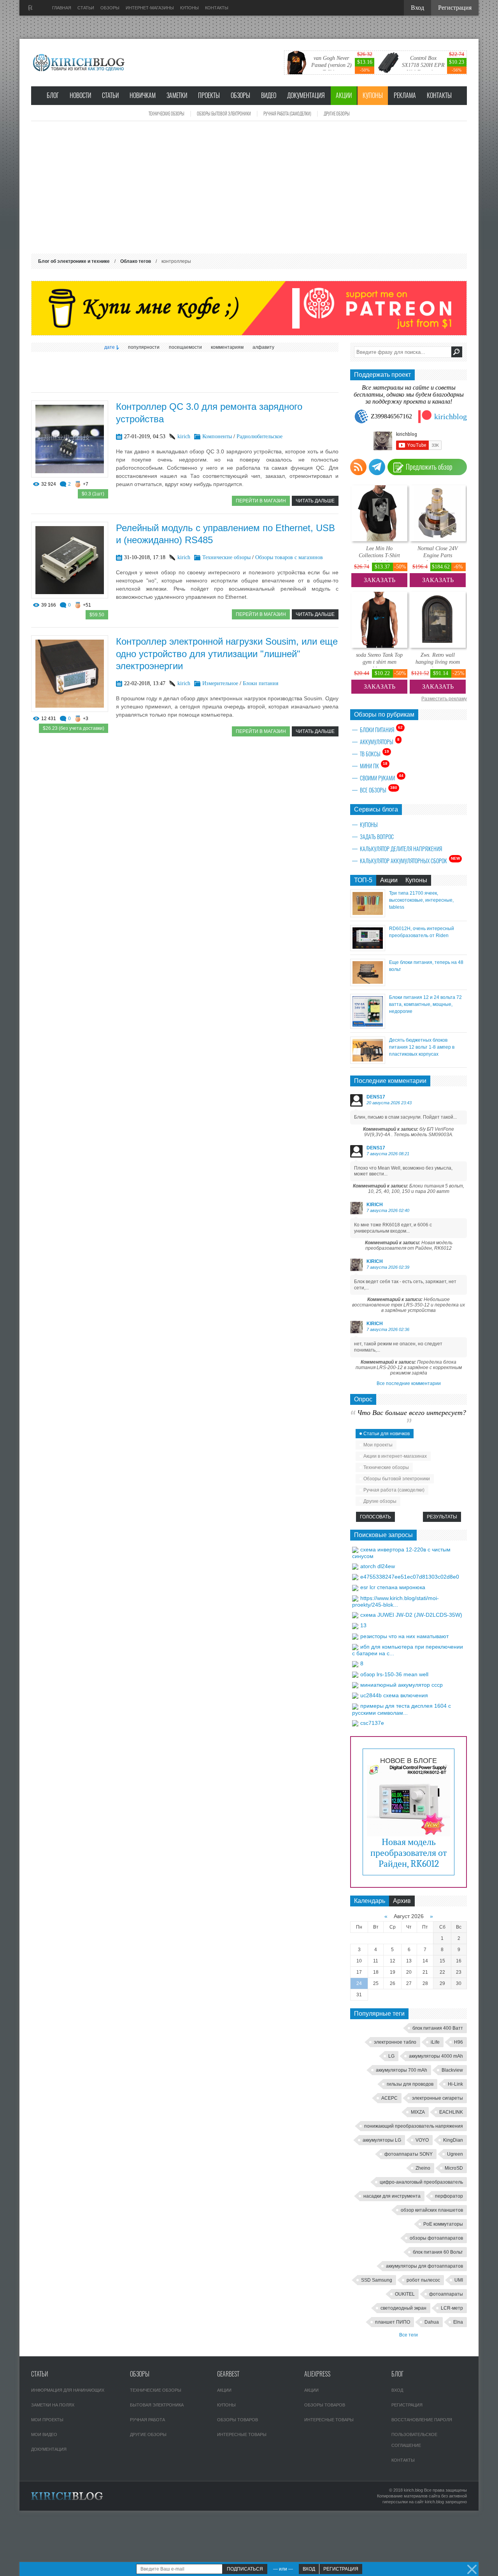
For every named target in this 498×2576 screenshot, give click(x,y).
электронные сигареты (438, 2098)
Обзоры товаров (238, 2420)
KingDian (453, 2140)
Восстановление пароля (422, 2420)
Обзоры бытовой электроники (224, 114)
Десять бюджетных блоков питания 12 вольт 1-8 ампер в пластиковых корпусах (422, 1047)
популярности (144, 347)
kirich (184, 436)
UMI (459, 2280)
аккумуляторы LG (382, 2140)
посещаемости (185, 347)
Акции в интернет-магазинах (395, 1456)
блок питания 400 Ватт (438, 2028)
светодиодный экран (403, 2308)
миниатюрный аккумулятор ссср (402, 1685)
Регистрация (407, 2405)
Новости (80, 95)
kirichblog (451, 416)
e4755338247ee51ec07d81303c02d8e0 (410, 1577)
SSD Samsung (377, 2280)
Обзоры (240, 95)
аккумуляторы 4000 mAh (436, 2056)
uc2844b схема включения (394, 1695)
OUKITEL (405, 2294)
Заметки (177, 95)
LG (391, 2056)
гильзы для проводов (410, 2084)
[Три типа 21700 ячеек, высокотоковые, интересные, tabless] (368, 915)
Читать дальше (315, 501)
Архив (402, 1901)
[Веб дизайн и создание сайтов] (30, 8)
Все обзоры (379, 790)
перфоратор (449, 2196)
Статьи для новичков (387, 1434)
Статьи (110, 95)
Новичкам (143, 95)
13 (363, 1625)
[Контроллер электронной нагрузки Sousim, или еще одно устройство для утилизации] (70, 710)
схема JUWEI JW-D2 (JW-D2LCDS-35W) (411, 1615)
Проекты (209, 95)
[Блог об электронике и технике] (80, 63)
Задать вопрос (377, 837)
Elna (458, 2322)
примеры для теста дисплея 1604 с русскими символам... (402, 1709)
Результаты (442, 1517)
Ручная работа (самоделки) (287, 114)
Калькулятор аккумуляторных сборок (410, 860)
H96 (459, 2042)
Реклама (405, 95)
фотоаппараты (446, 2294)
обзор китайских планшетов (432, 2210)
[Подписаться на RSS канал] (358, 467)
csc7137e (372, 1723)
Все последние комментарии (409, 1383)
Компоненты (217, 436)
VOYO (422, 2140)
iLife (435, 2042)
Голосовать (375, 1517)
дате (110, 347)
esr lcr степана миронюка (393, 1587)
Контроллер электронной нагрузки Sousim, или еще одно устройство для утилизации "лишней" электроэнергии (227, 653)
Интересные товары (242, 2434)
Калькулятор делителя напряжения (401, 849)
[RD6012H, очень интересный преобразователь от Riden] (368, 949)
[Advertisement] (249, 187)
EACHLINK (451, 2112)
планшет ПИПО (393, 2322)
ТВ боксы (374, 754)
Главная (62, 8)
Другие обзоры (337, 114)
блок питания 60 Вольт (438, 2252)
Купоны (373, 95)
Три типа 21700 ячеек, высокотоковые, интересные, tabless (421, 900)
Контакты (439, 95)
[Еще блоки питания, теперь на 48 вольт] (368, 984)
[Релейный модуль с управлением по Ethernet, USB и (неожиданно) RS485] (70, 596)
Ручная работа (147, 2420)
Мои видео (44, 2434)
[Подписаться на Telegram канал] (377, 467)
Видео (269, 95)
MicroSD (454, 2168)
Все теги (409, 2335)
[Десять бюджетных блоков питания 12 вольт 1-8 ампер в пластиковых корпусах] (368, 1062)
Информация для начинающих (68, 2390)
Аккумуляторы (380, 741)
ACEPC (389, 2098)
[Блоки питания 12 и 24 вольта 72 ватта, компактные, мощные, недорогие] (368, 1027)
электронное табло (395, 2042)
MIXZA (418, 2112)
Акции (344, 95)
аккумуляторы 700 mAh (402, 2070)
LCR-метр (452, 2308)
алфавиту (263, 347)
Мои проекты (378, 1445)
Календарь (370, 1901)
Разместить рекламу (444, 699)
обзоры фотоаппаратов (436, 2238)
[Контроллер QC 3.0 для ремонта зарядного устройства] (70, 475)
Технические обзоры (167, 114)
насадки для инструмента (392, 2196)
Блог (53, 95)
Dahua (432, 2322)
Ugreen (455, 2154)
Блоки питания (260, 683)
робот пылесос (423, 2280)
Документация (306, 95)
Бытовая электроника (157, 2405)
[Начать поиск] (457, 352)
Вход (397, 2390)
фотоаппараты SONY (409, 2154)
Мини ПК (374, 766)
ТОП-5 (363, 880)
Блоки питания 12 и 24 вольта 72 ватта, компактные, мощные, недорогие (425, 1004)
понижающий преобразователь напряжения (414, 2126)
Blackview (452, 2070)
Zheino (423, 2168)
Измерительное (220, 683)
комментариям (227, 347)
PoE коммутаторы (443, 2224)
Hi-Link (455, 2084)
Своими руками (382, 778)
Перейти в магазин (261, 501)
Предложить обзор (429, 467)
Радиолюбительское (260, 436)
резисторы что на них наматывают (404, 1636)
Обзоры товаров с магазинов (289, 557)
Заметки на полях (53, 2405)
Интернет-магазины (150, 8)
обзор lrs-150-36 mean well (394, 1674)
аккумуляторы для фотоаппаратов (424, 2266)
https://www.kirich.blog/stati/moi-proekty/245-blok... (395, 1601)
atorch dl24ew (378, 1566)
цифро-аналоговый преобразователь (421, 2182)
